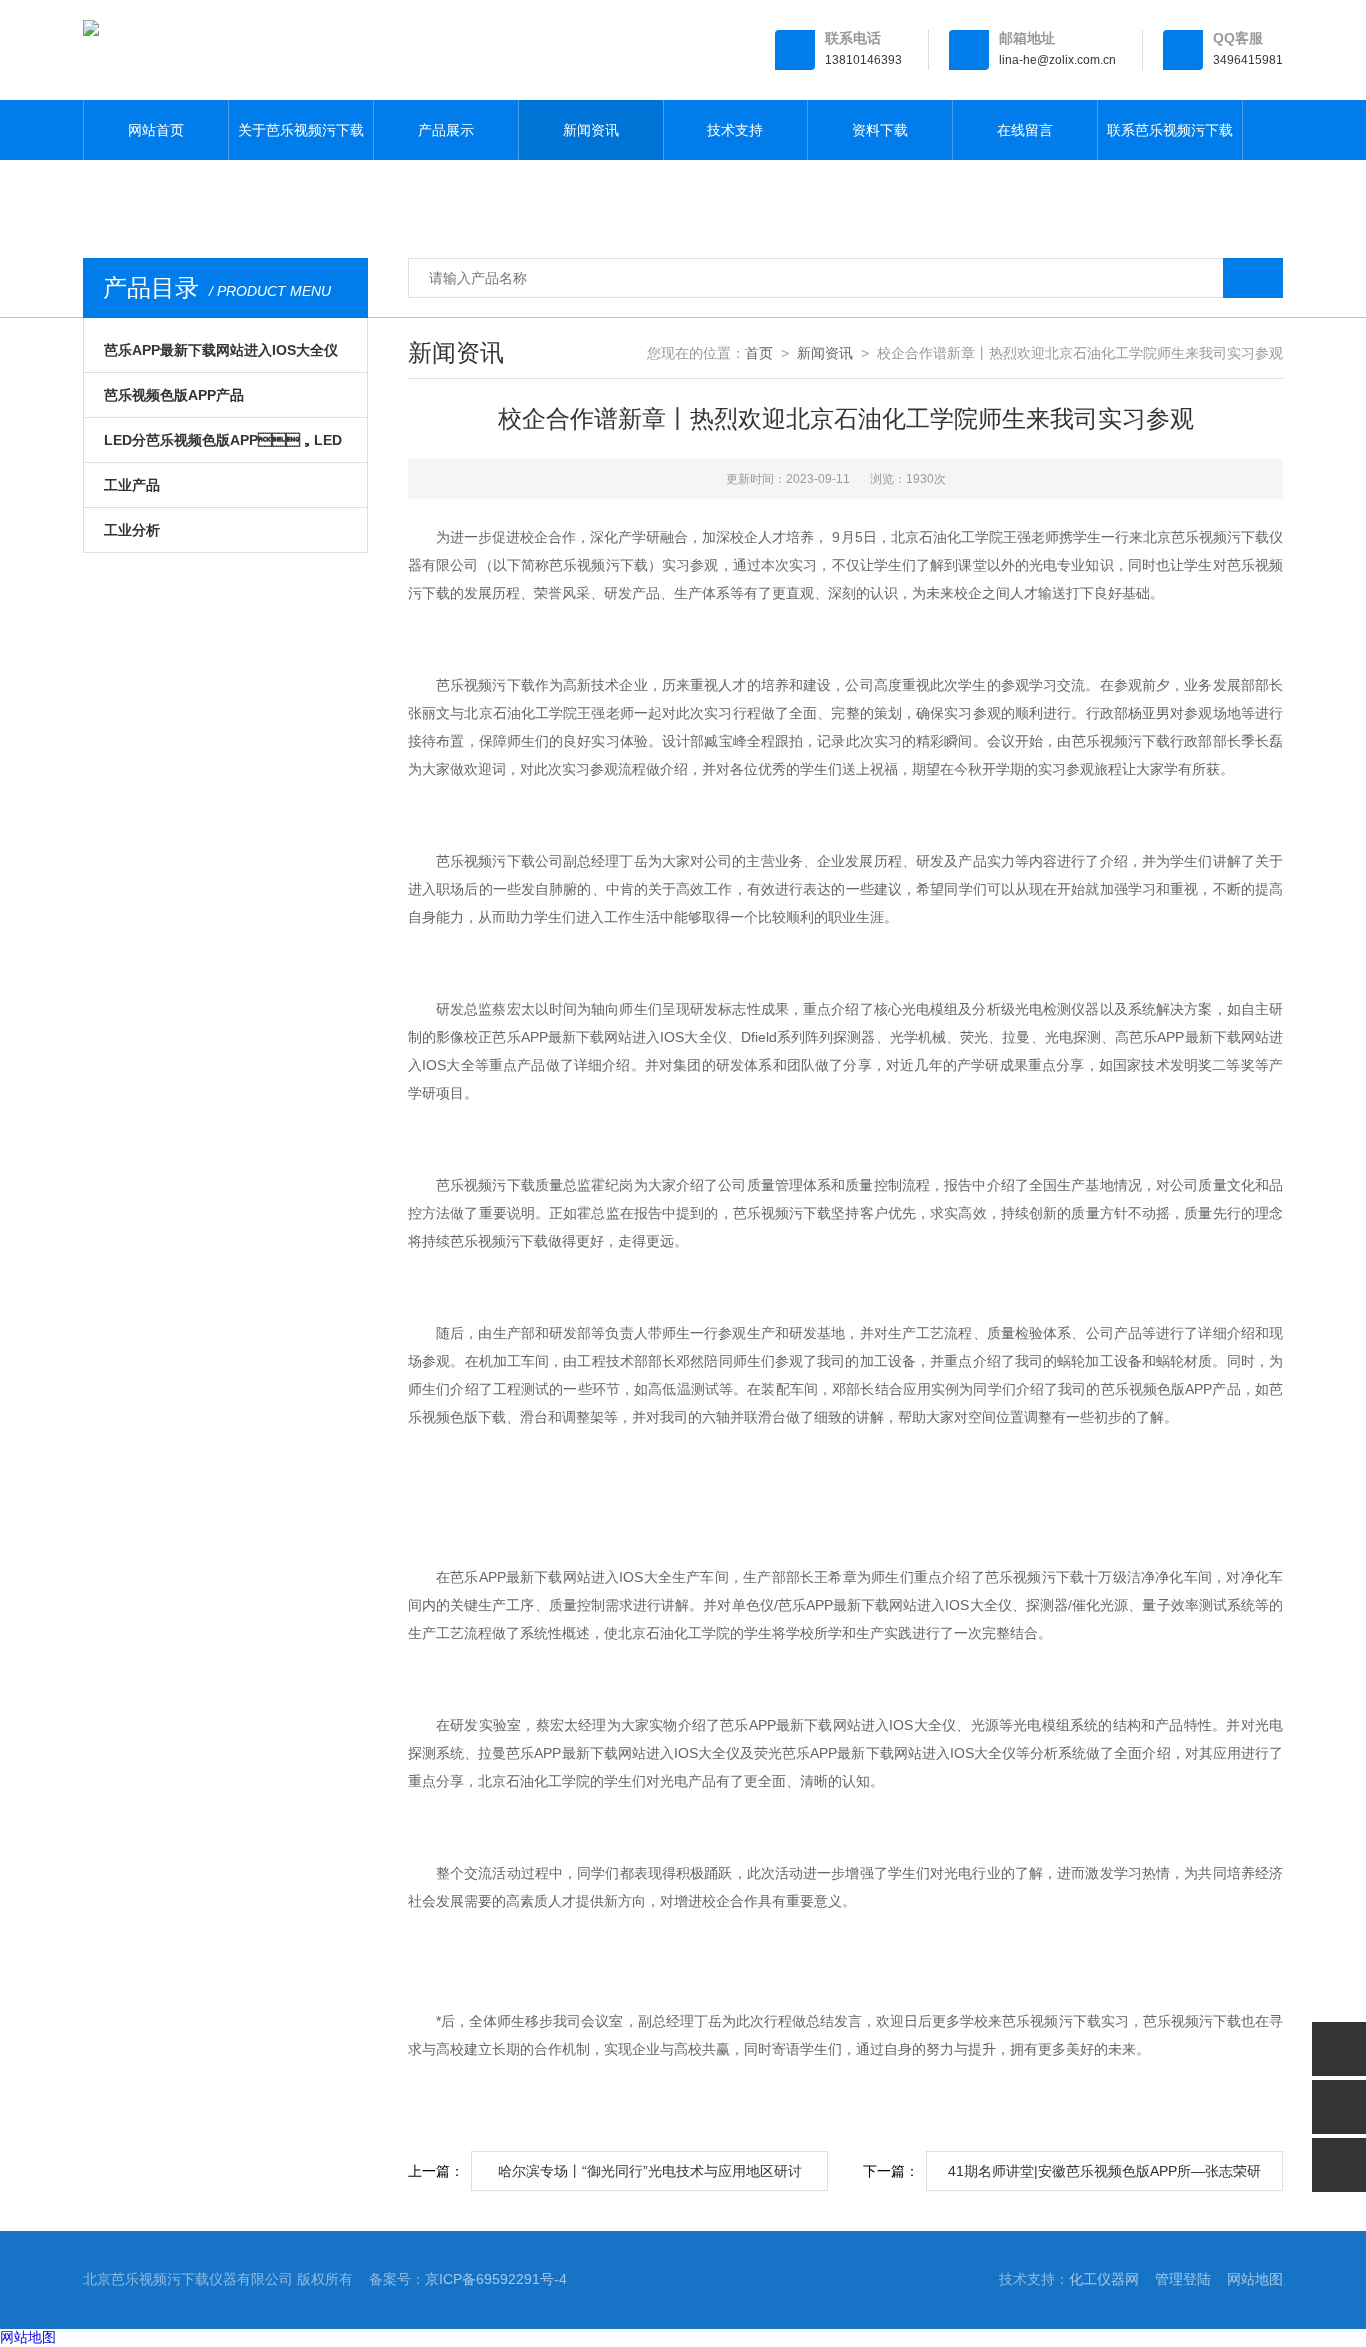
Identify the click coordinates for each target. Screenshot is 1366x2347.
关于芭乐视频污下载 (301, 130)
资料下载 (880, 130)
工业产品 (132, 485)
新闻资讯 (591, 130)
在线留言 (1025, 130)
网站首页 (156, 130)
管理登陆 (1183, 2279)
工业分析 (132, 530)
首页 (759, 353)
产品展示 (446, 130)
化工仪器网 (1104, 2279)
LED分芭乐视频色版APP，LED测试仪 (223, 447)
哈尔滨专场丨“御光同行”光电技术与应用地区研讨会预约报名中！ (650, 2177)
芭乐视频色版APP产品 (174, 395)
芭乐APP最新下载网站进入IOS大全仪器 (221, 357)
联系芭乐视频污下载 (1170, 130)
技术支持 (735, 130)
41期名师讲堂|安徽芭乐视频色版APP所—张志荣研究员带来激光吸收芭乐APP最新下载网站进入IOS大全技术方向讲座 (1104, 2177)
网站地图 (1255, 2279)
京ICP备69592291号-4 (496, 2279)
